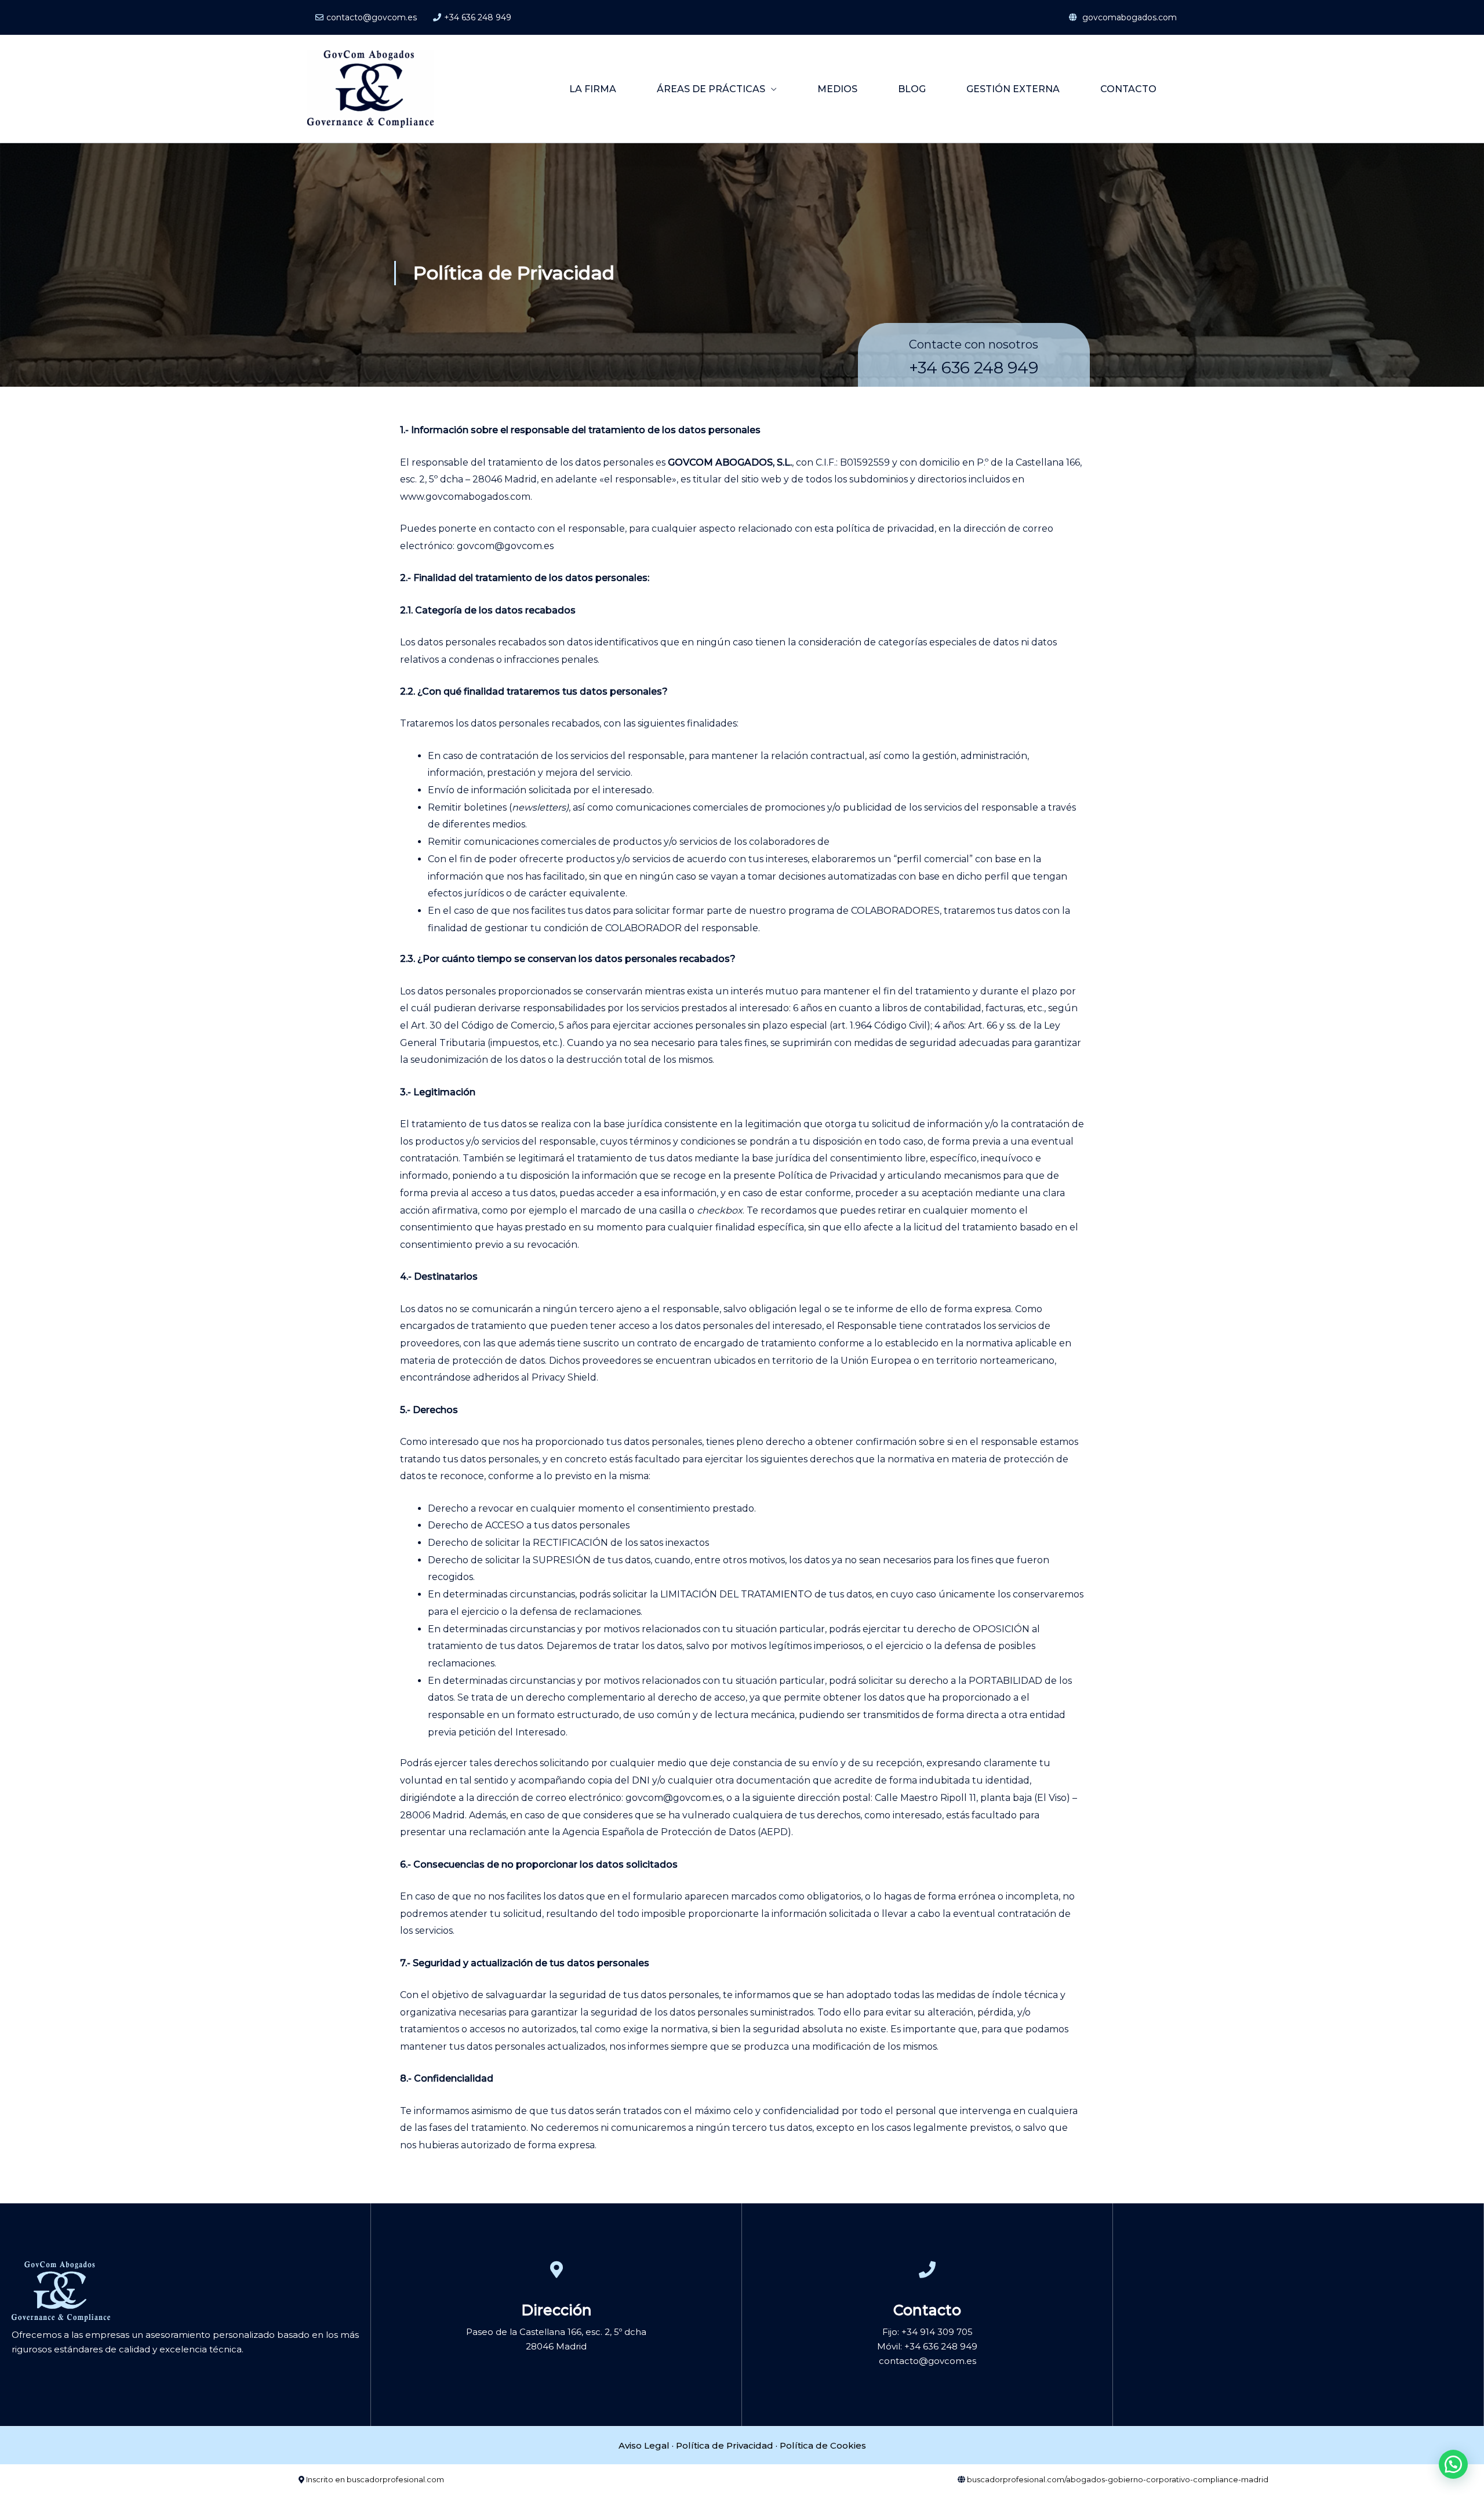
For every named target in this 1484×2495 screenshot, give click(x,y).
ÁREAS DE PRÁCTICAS (711, 89)
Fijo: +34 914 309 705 (927, 2332)
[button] (1453, 2464)
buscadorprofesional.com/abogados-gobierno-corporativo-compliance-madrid (1118, 2479)
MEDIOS (837, 89)
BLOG (912, 89)
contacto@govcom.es (372, 17)
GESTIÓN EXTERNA (1013, 89)
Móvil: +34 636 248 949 (927, 2346)
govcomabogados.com (1128, 17)
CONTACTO (1128, 89)
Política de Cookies (823, 2445)
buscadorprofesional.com (395, 2479)
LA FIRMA (593, 89)
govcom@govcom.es (505, 546)
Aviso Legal (644, 2445)
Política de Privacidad (725, 2445)
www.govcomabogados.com (465, 497)
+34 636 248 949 (478, 17)
